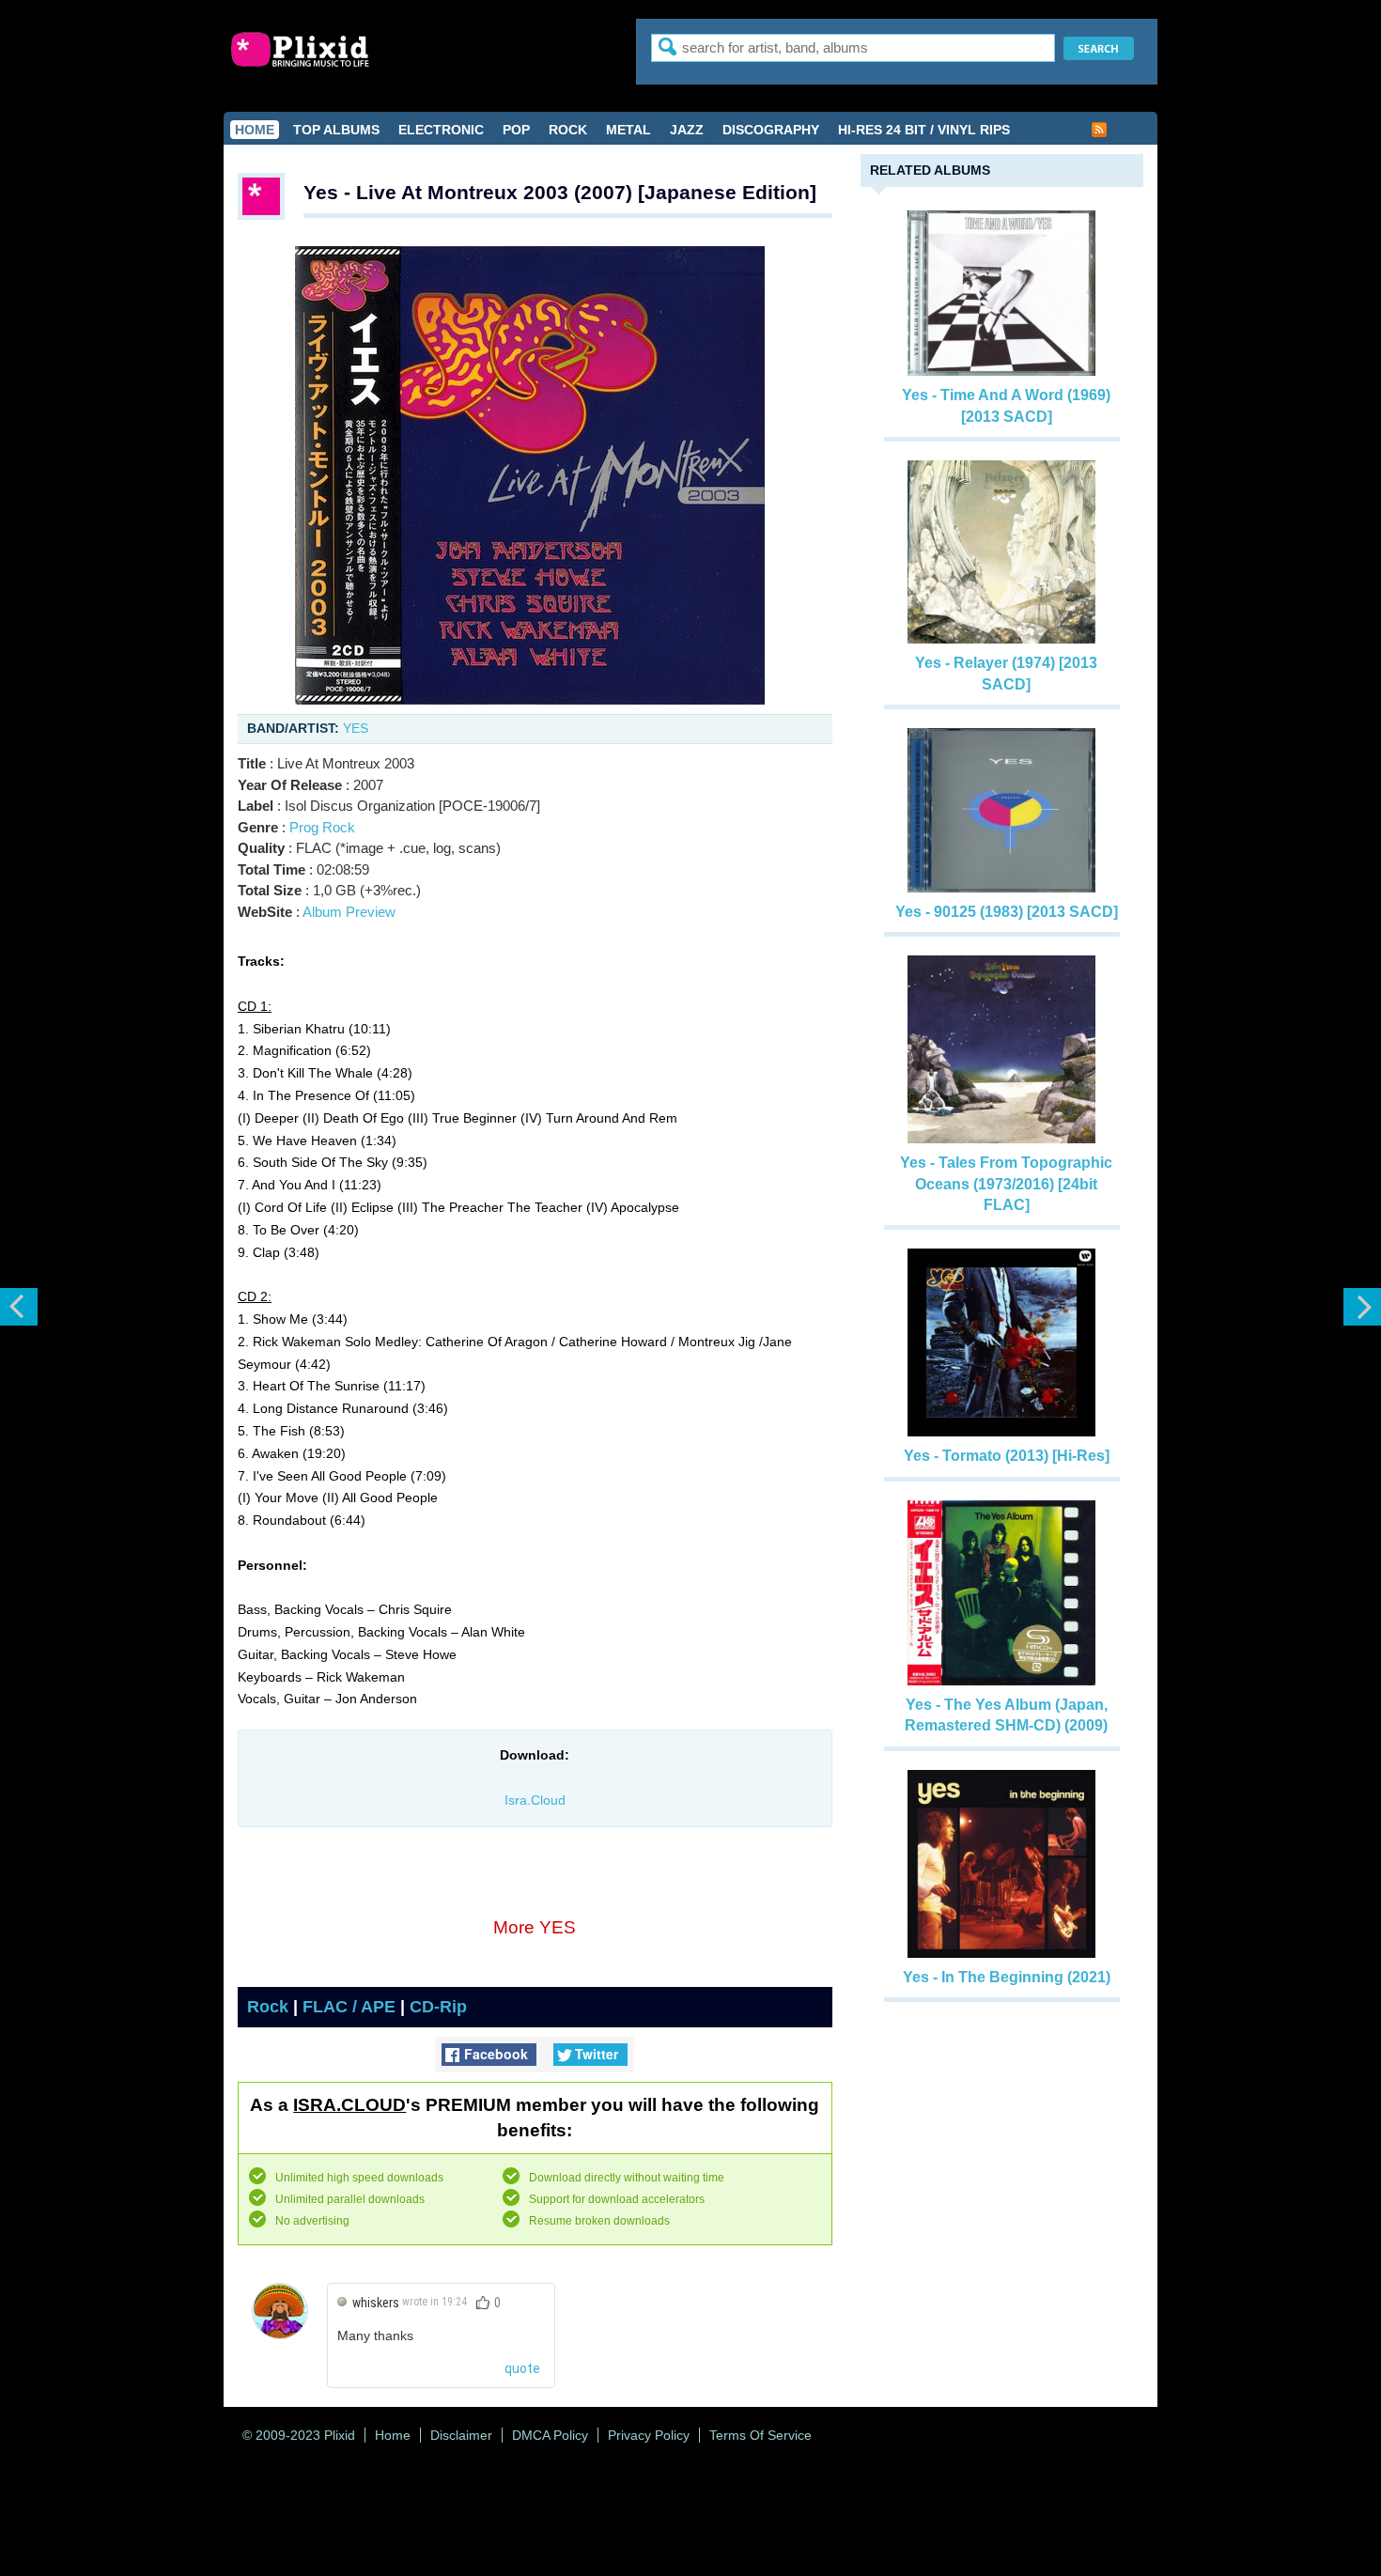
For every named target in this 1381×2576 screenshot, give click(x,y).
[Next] (1362, 1307)
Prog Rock (322, 827)
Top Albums (336, 130)
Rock (568, 130)
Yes (356, 728)
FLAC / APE (349, 2007)
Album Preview (349, 912)
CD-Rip (438, 2007)
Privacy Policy (649, 2435)
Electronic (441, 130)
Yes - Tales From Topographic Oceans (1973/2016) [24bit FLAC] (1006, 1184)
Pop (516, 130)
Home (255, 130)
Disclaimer (461, 2435)
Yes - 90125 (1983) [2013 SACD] (1007, 912)
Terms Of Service (760, 2435)
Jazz (687, 130)
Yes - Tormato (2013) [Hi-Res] (1007, 1456)
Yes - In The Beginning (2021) (1007, 1977)
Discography (771, 130)
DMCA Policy (550, 2435)
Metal (628, 130)
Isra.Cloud (535, 1800)
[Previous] (19, 1307)
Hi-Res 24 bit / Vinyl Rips (924, 130)
